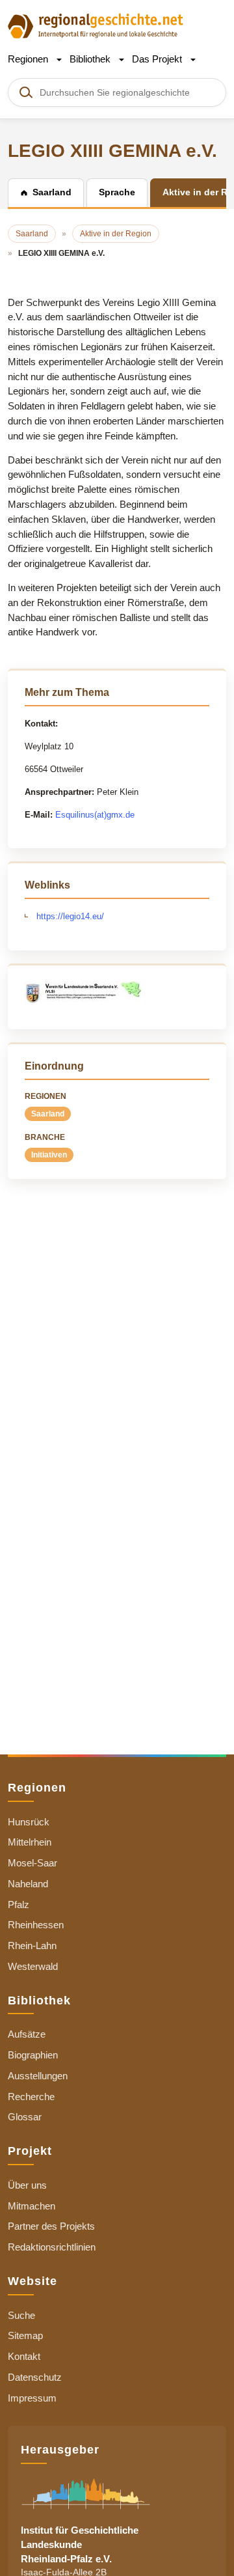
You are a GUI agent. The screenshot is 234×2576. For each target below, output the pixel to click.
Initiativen (49, 1155)
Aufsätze (27, 2034)
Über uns (27, 2185)
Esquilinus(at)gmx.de (95, 815)
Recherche (31, 2097)
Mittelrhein (30, 1842)
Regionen (29, 59)
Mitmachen (32, 2206)
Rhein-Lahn (32, 1946)
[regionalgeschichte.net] (96, 25)
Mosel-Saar (32, 1863)
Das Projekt (158, 59)
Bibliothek (91, 59)
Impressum (32, 2398)
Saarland (48, 1114)
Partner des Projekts (51, 2226)
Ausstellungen (38, 2076)
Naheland (28, 1884)
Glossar (25, 2117)
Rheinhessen (36, 1925)
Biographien (33, 2055)
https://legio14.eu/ (70, 916)
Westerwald (33, 1966)
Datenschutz (35, 2377)
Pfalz (19, 1904)
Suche (21, 2315)
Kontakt (24, 2356)
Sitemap (25, 2335)
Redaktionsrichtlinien (52, 2247)
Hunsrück (29, 1822)
